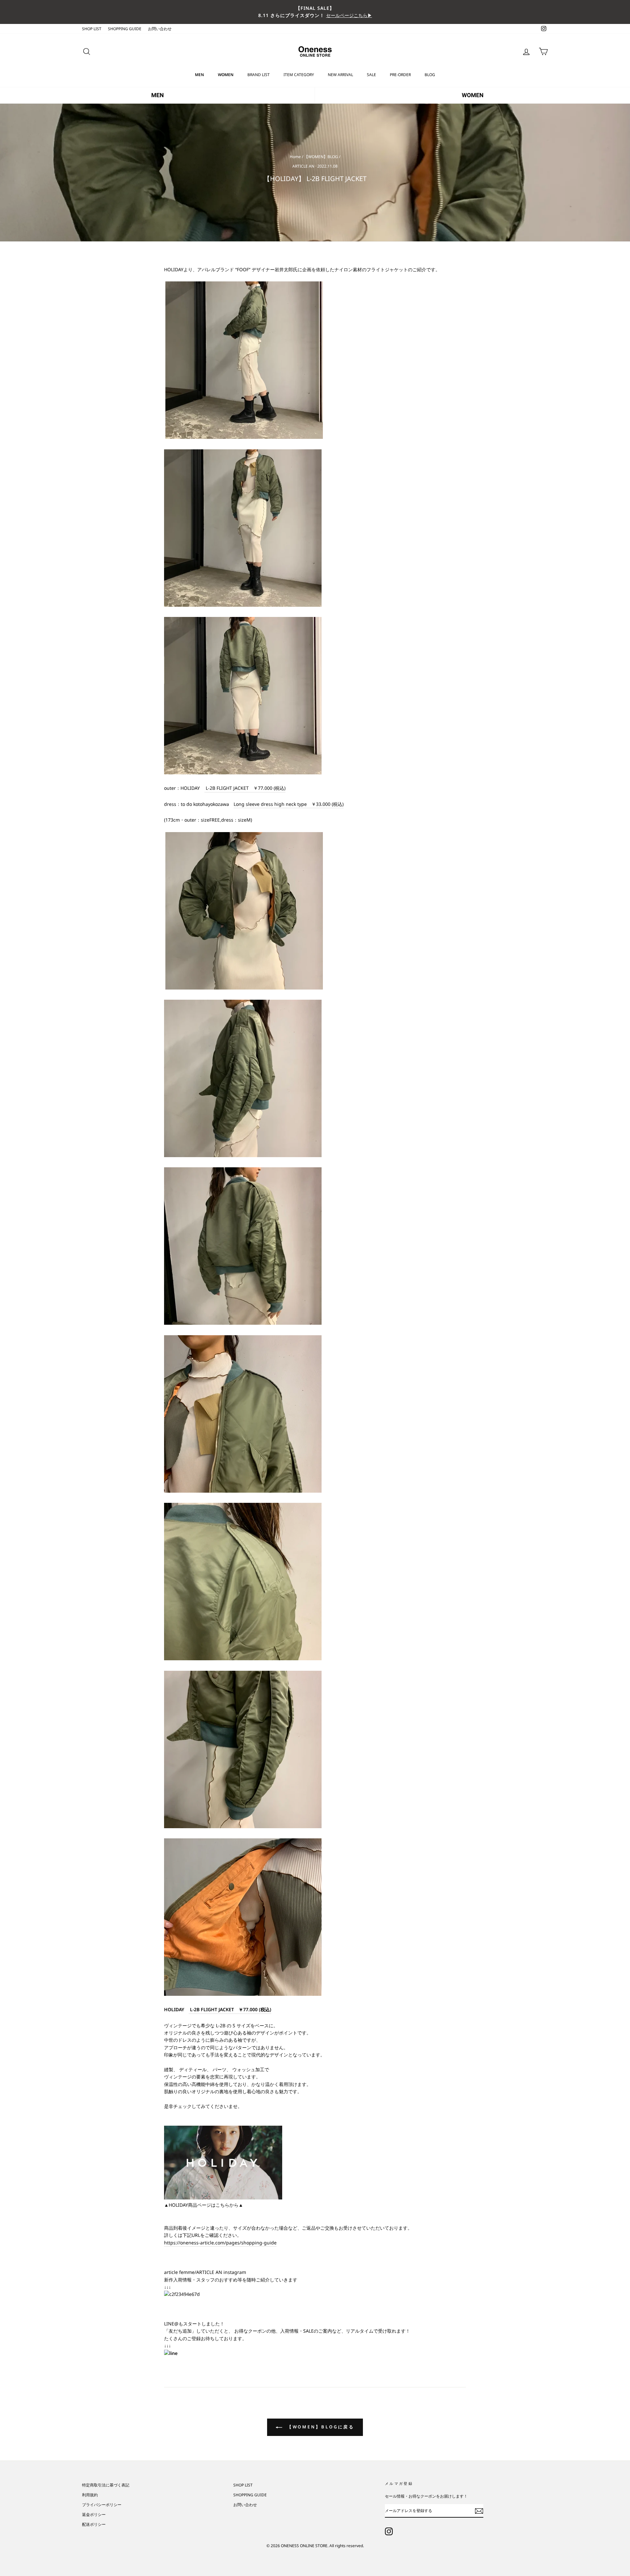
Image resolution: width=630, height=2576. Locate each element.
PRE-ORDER (400, 75)
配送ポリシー (94, 2524)
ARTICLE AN (303, 166)
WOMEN (226, 75)
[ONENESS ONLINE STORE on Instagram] (389, 2531)
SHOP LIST (92, 29)
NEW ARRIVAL (340, 75)
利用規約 (90, 2495)
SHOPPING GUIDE (125, 29)
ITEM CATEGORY (299, 75)
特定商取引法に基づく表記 (106, 2485)
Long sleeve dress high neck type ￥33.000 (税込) (289, 804)
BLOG (430, 75)
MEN (199, 75)
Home (295, 156)
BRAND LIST (259, 75)
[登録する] (479, 2511)
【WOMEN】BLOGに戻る (320, 2427)
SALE (371, 75)
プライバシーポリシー (102, 2504)
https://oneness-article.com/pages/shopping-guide (220, 2243)
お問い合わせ (160, 29)
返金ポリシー (94, 2514)
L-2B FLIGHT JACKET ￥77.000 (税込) (245, 788)
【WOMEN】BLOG (321, 156)
